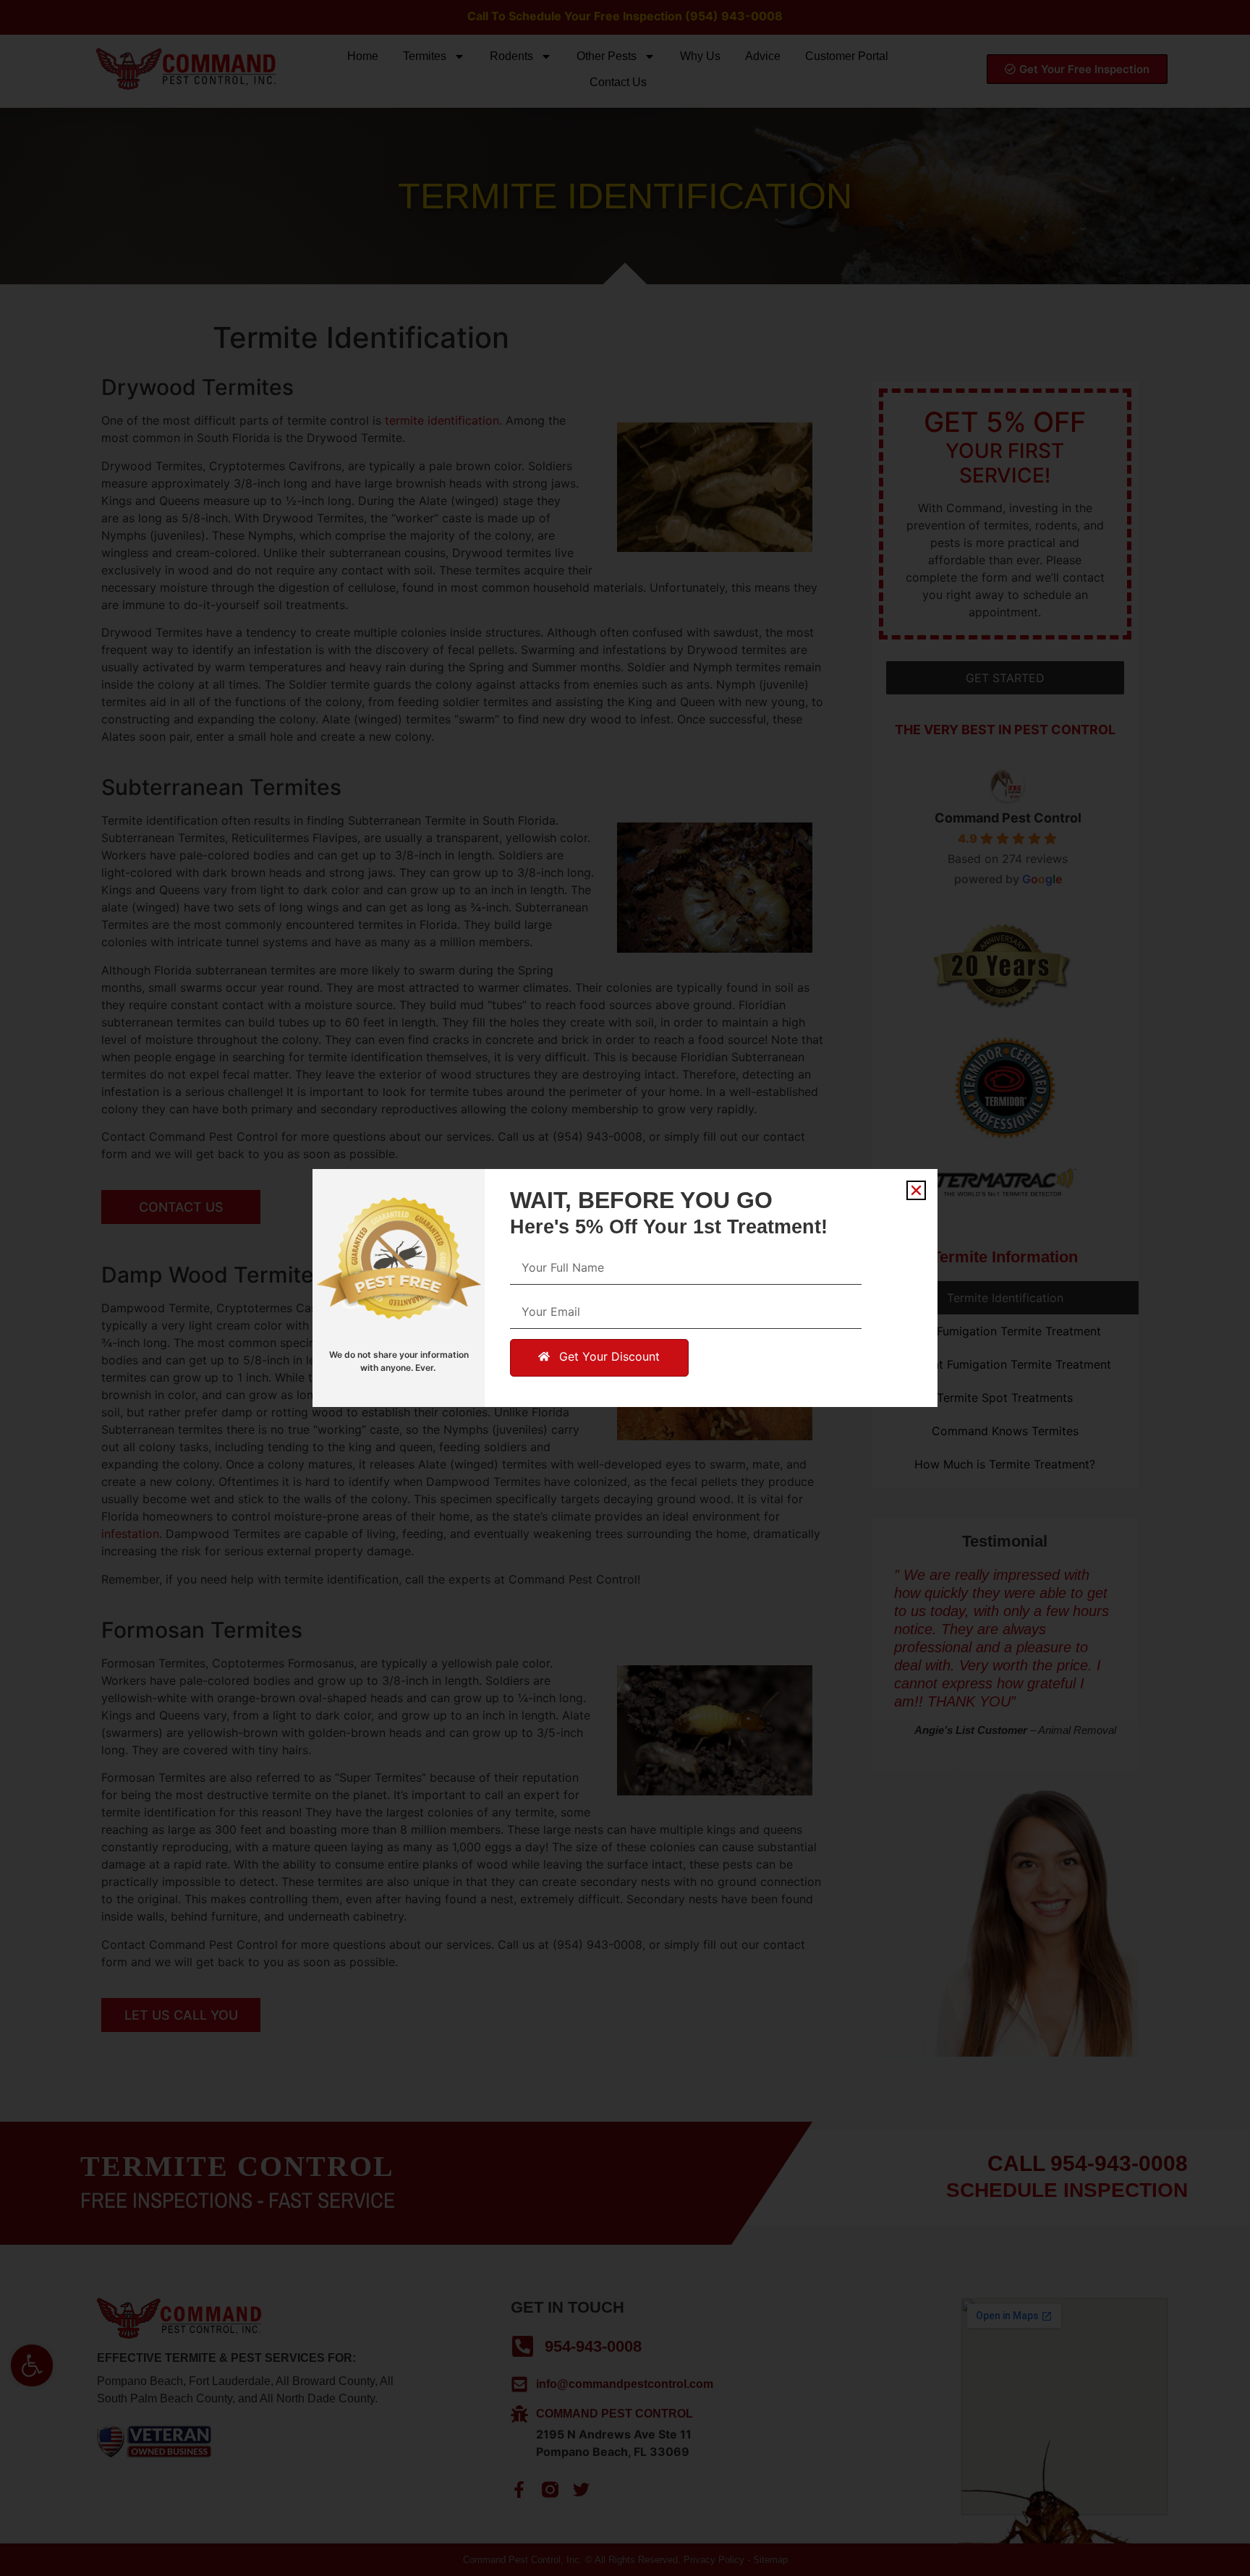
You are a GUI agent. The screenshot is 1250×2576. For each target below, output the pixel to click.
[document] (625, 1288)
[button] (916, 1190)
